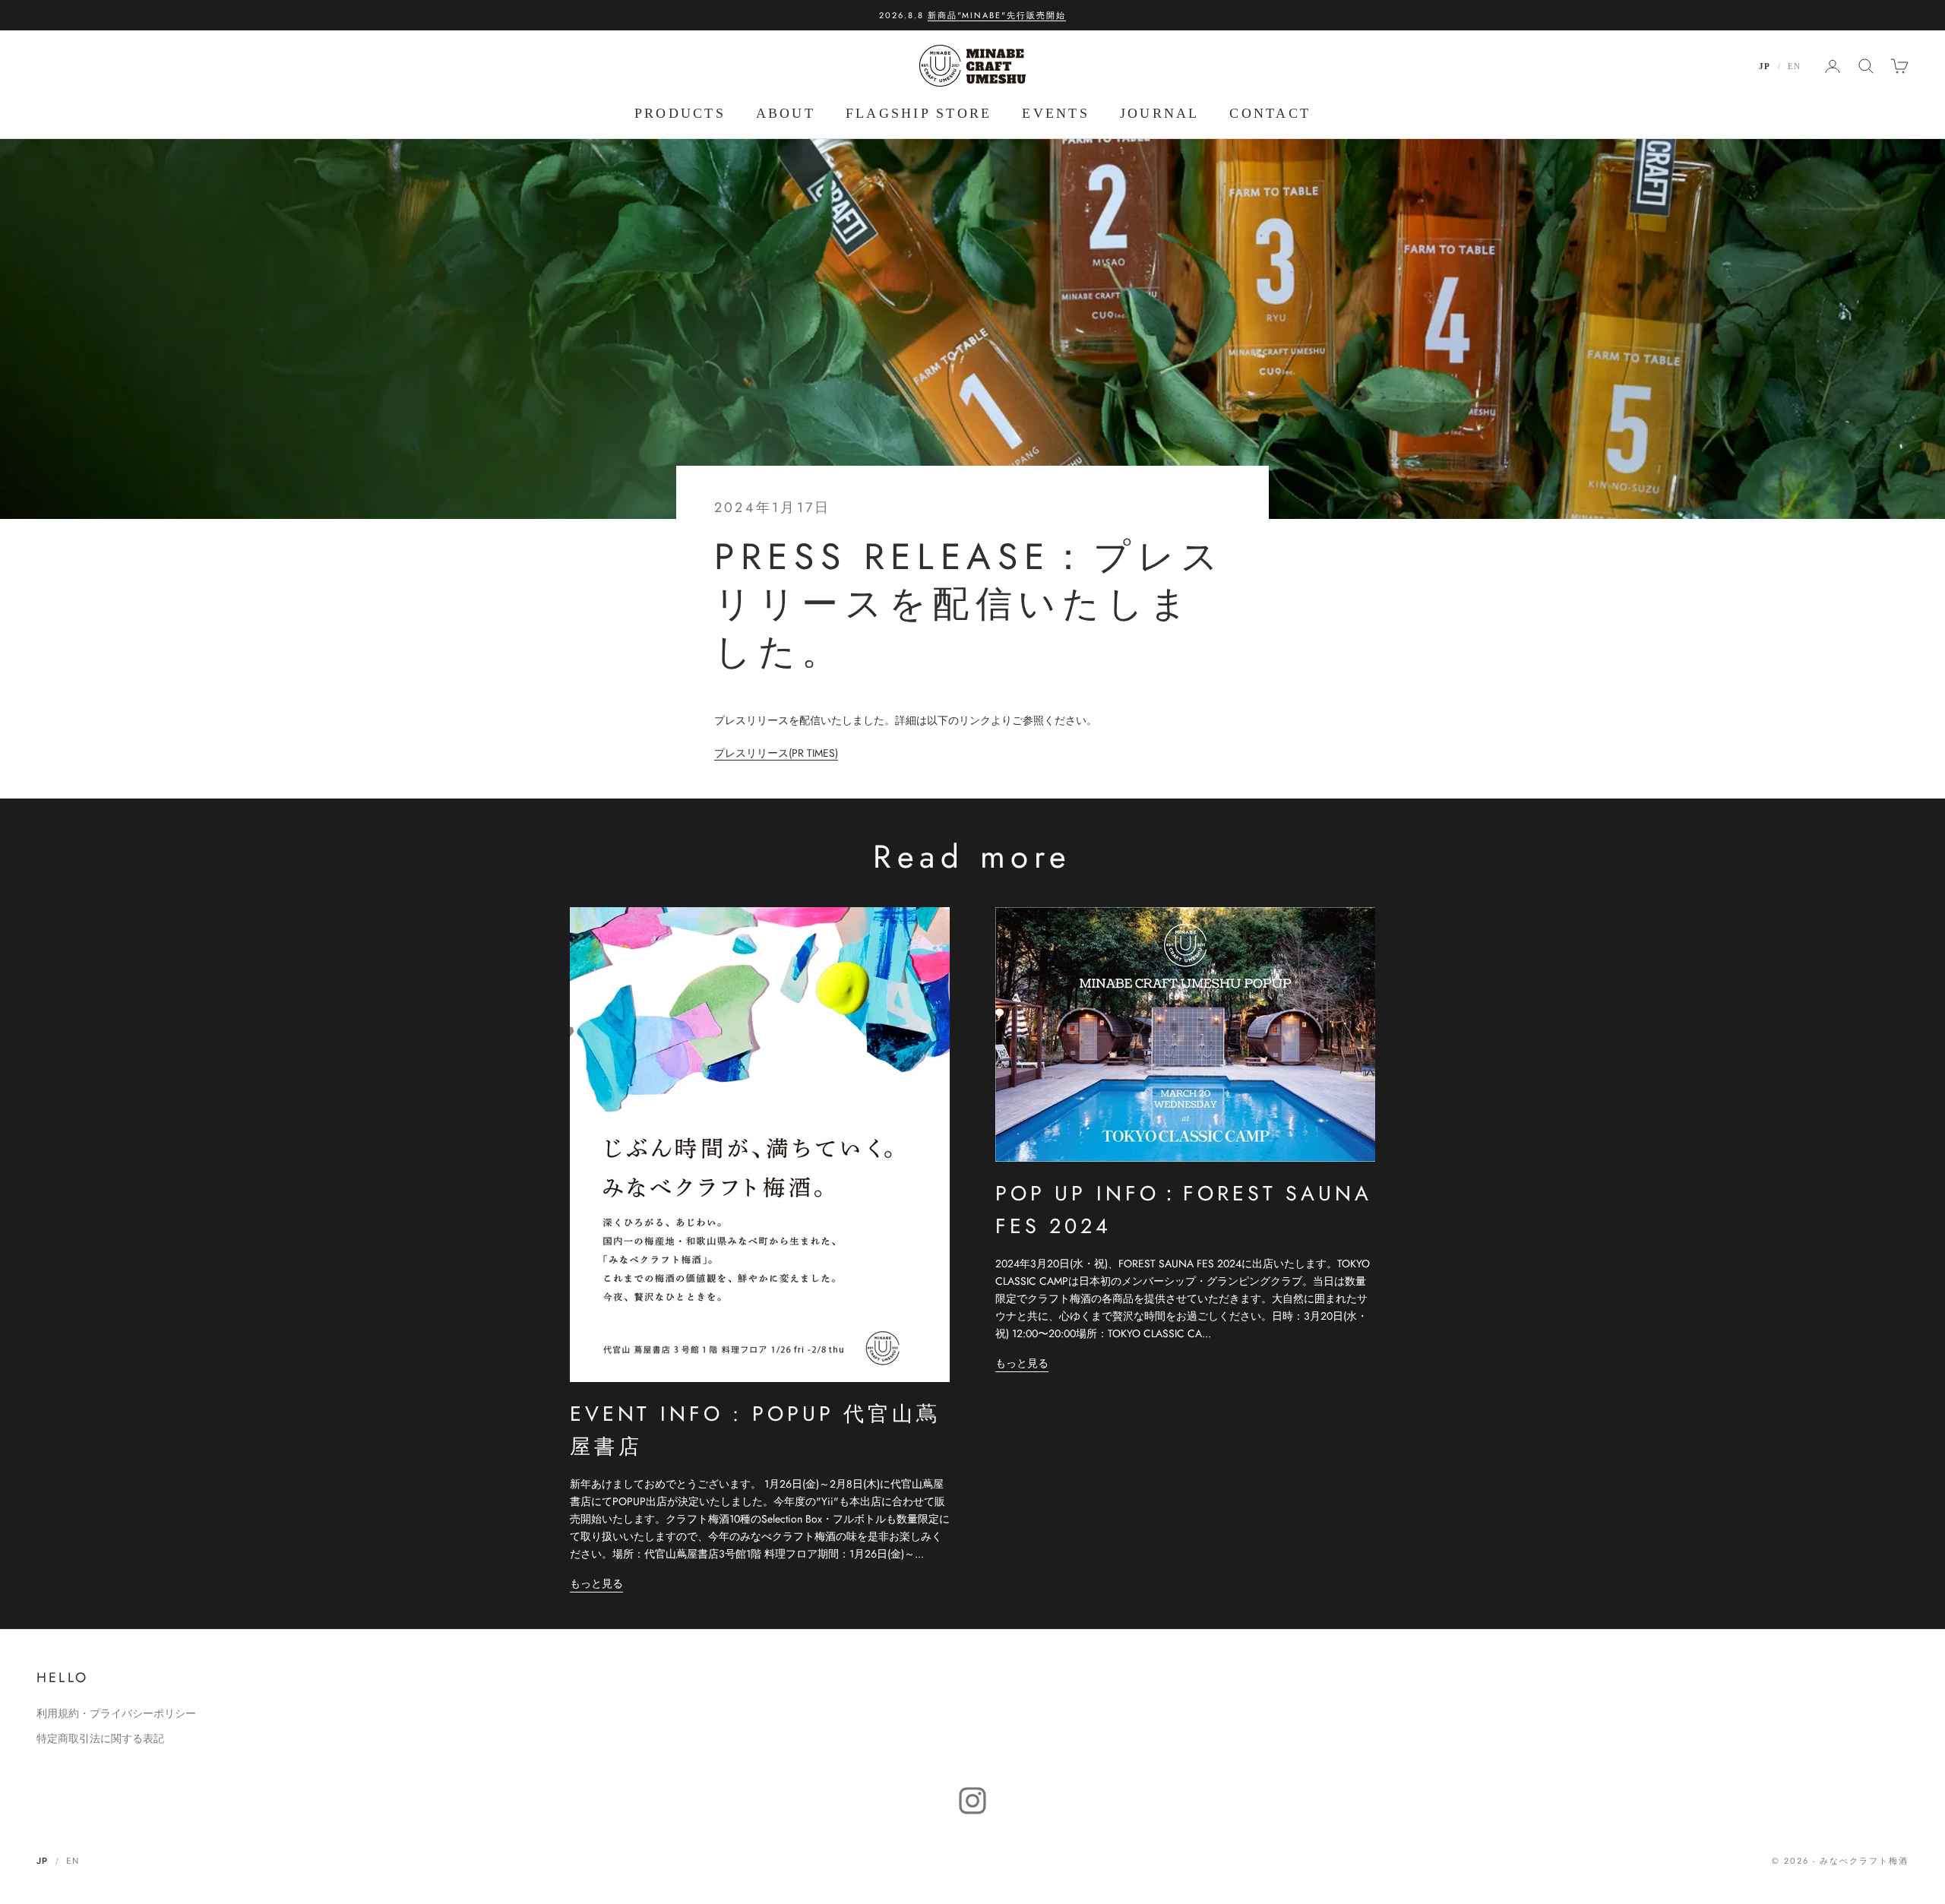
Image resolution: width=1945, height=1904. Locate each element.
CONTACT (1270, 113)
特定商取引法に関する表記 (100, 1738)
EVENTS (1055, 113)
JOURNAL (1160, 113)
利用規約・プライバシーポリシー (116, 1713)
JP (1765, 66)
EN (1794, 66)
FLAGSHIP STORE (919, 113)
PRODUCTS (680, 113)
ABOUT (786, 113)
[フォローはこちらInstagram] (972, 1801)
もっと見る (596, 1583)
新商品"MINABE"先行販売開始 (997, 15)
